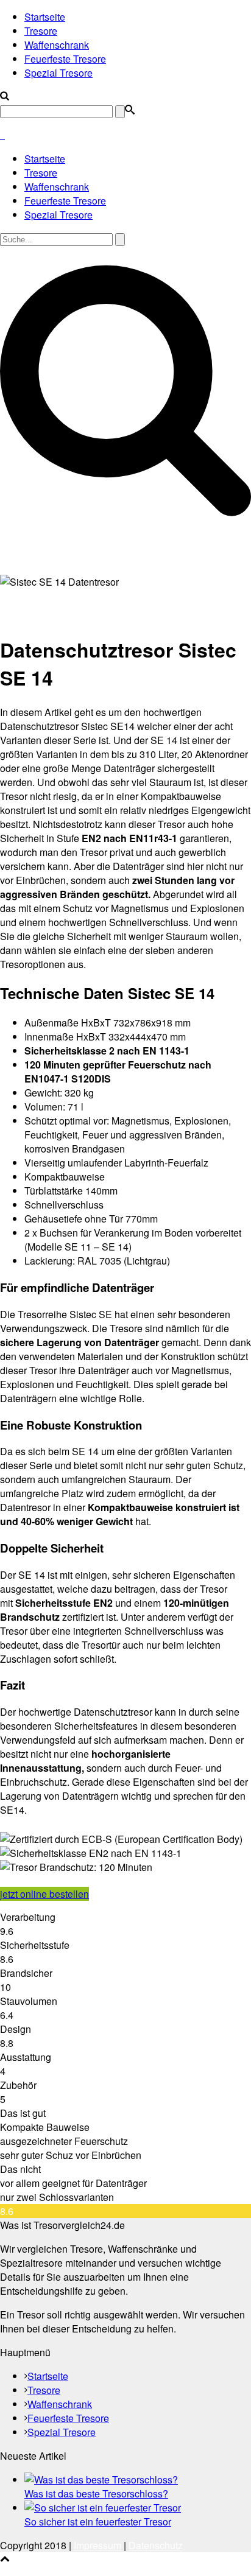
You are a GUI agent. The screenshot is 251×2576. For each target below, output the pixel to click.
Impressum (97, 2545)
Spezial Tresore (58, 73)
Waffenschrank (57, 45)
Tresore (41, 31)
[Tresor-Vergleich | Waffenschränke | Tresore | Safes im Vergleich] (2, 135)
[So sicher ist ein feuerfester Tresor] (103, 2508)
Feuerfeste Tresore (65, 59)
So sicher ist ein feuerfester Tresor (98, 2522)
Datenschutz (156, 2545)
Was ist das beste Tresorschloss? (96, 2494)
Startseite (45, 17)
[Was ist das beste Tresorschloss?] (101, 2479)
